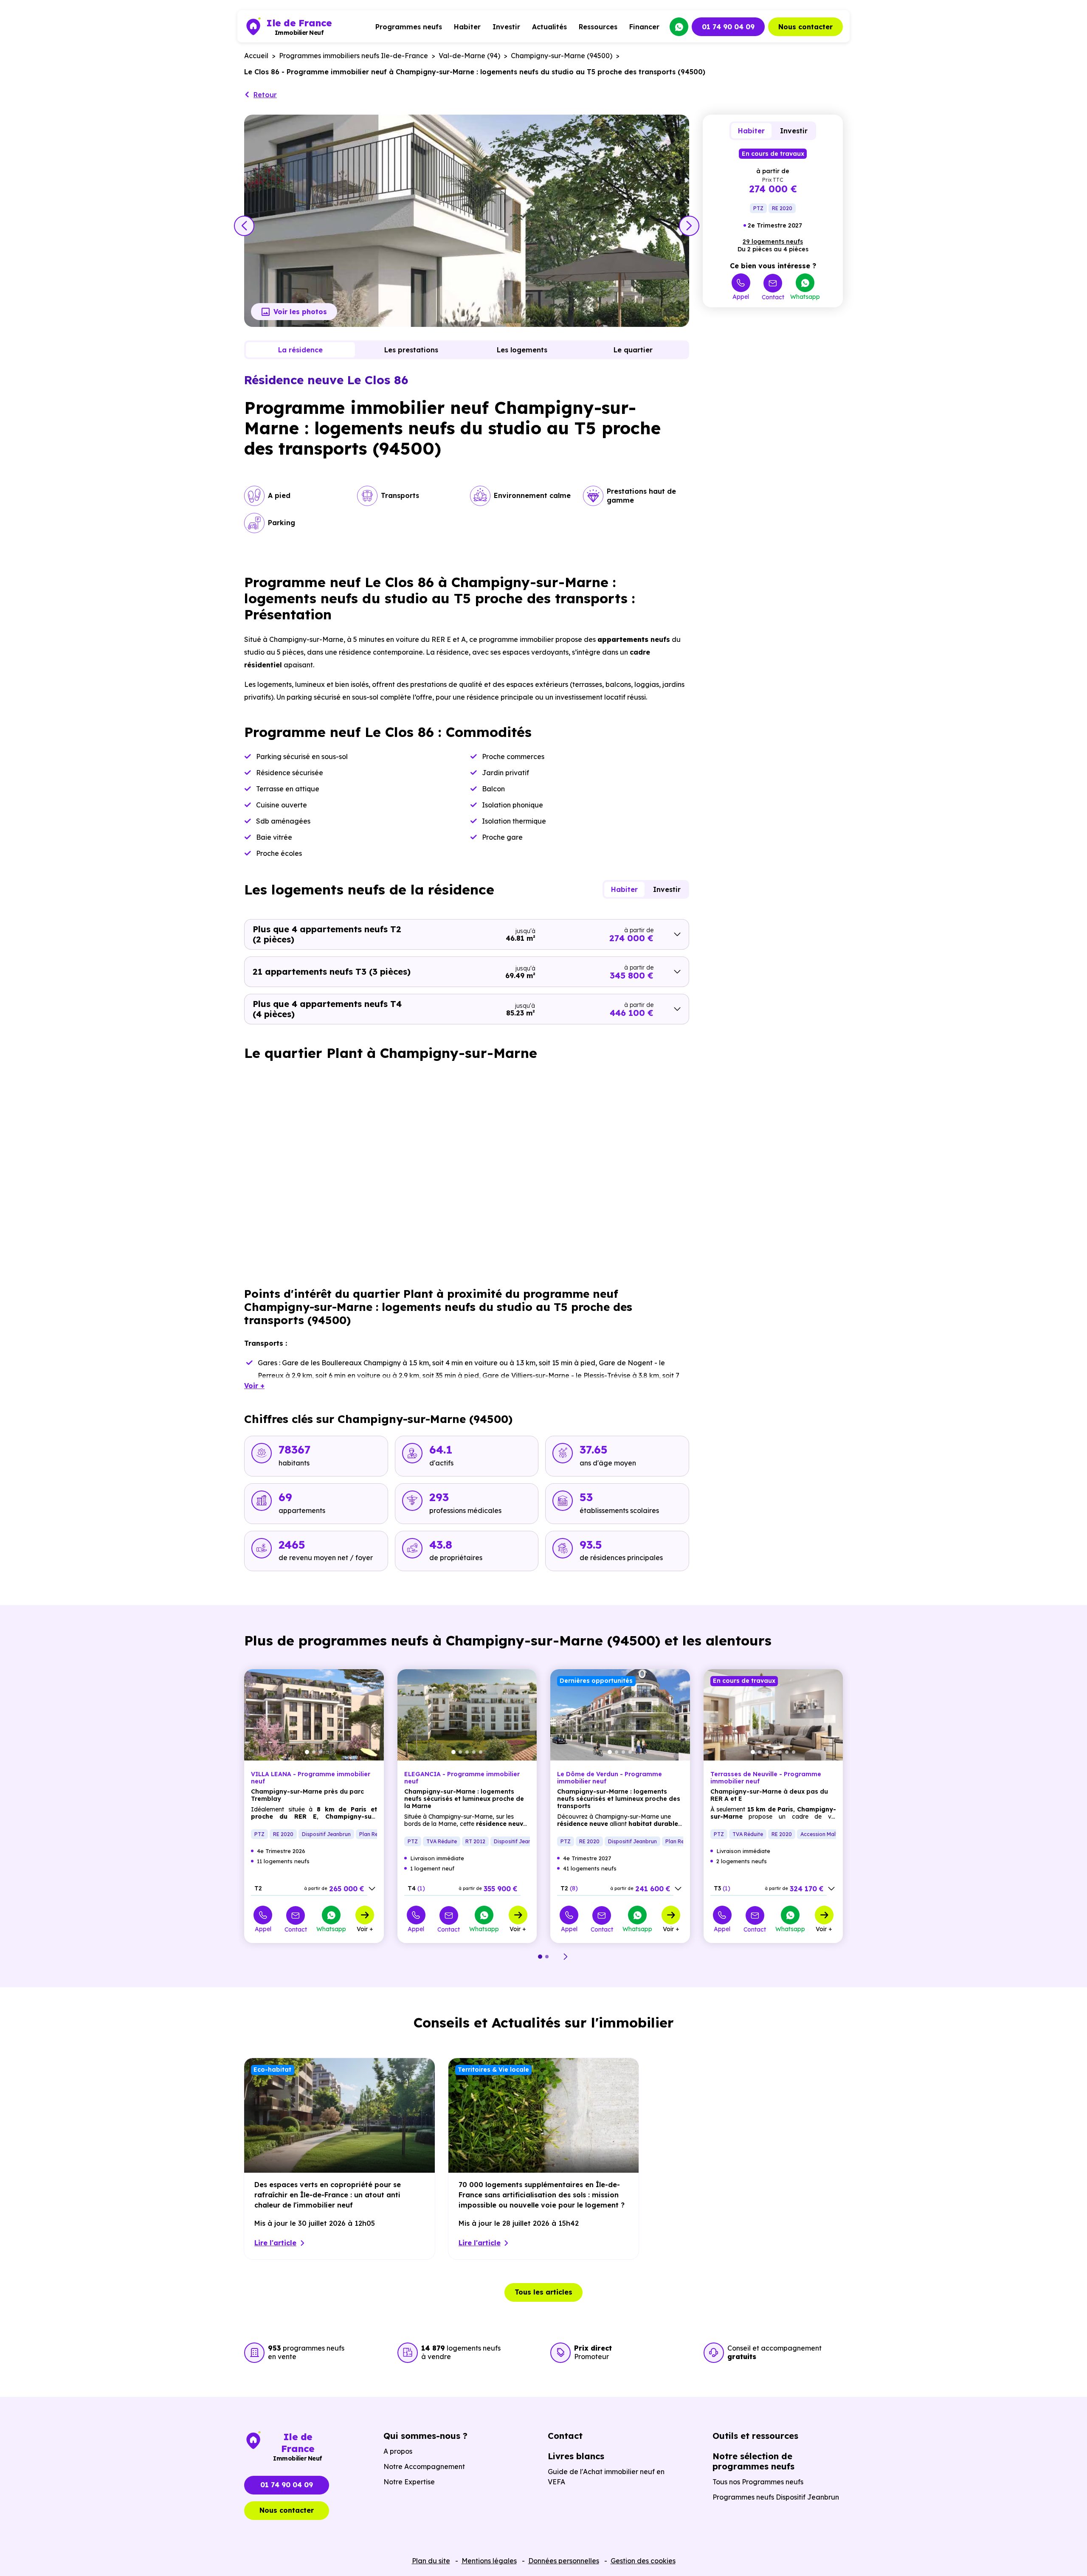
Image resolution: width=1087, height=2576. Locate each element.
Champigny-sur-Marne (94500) (562, 56)
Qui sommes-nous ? (425, 2436)
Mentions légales (489, 2561)
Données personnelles (564, 2561)
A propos (398, 2451)
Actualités (549, 27)
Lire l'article (275, 2243)
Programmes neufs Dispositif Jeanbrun (776, 2497)
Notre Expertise (409, 2482)
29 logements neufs (773, 242)
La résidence (300, 350)
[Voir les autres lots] (372, 1889)
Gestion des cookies (643, 2561)
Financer (644, 27)
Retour (265, 95)
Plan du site (431, 2561)
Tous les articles (543, 2292)
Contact (773, 297)
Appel (741, 296)
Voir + (365, 1929)
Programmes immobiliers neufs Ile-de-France (353, 56)
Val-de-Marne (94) (469, 56)
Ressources (598, 27)
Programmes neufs (409, 27)
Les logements (522, 350)
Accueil (256, 56)
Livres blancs (576, 2456)
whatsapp (679, 27)
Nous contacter (805, 27)
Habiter (467, 27)
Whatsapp (805, 296)
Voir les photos (300, 312)
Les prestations (411, 350)
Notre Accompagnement (424, 2466)
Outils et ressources (755, 2436)
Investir (506, 27)
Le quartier (633, 350)
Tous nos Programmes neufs (758, 2482)
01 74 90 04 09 (728, 27)
